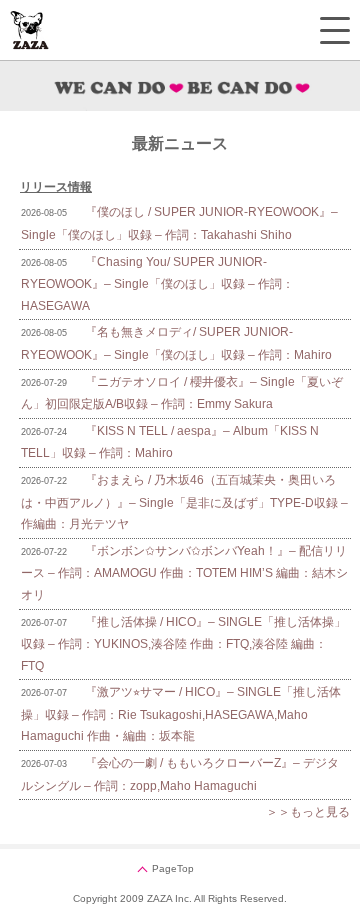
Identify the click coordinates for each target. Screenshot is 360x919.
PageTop (173, 868)
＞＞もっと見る (308, 812)
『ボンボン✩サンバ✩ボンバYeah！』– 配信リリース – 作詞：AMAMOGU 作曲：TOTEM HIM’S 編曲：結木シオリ (184, 573)
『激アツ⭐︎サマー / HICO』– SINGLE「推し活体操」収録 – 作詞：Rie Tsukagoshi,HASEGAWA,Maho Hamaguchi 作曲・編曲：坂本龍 (181, 714)
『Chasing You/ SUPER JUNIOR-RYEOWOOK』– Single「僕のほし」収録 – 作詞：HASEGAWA (157, 284)
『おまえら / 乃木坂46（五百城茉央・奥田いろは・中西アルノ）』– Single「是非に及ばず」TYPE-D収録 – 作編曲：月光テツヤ (184, 502)
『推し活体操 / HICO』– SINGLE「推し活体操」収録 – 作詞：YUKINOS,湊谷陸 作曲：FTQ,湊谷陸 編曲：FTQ (183, 644)
